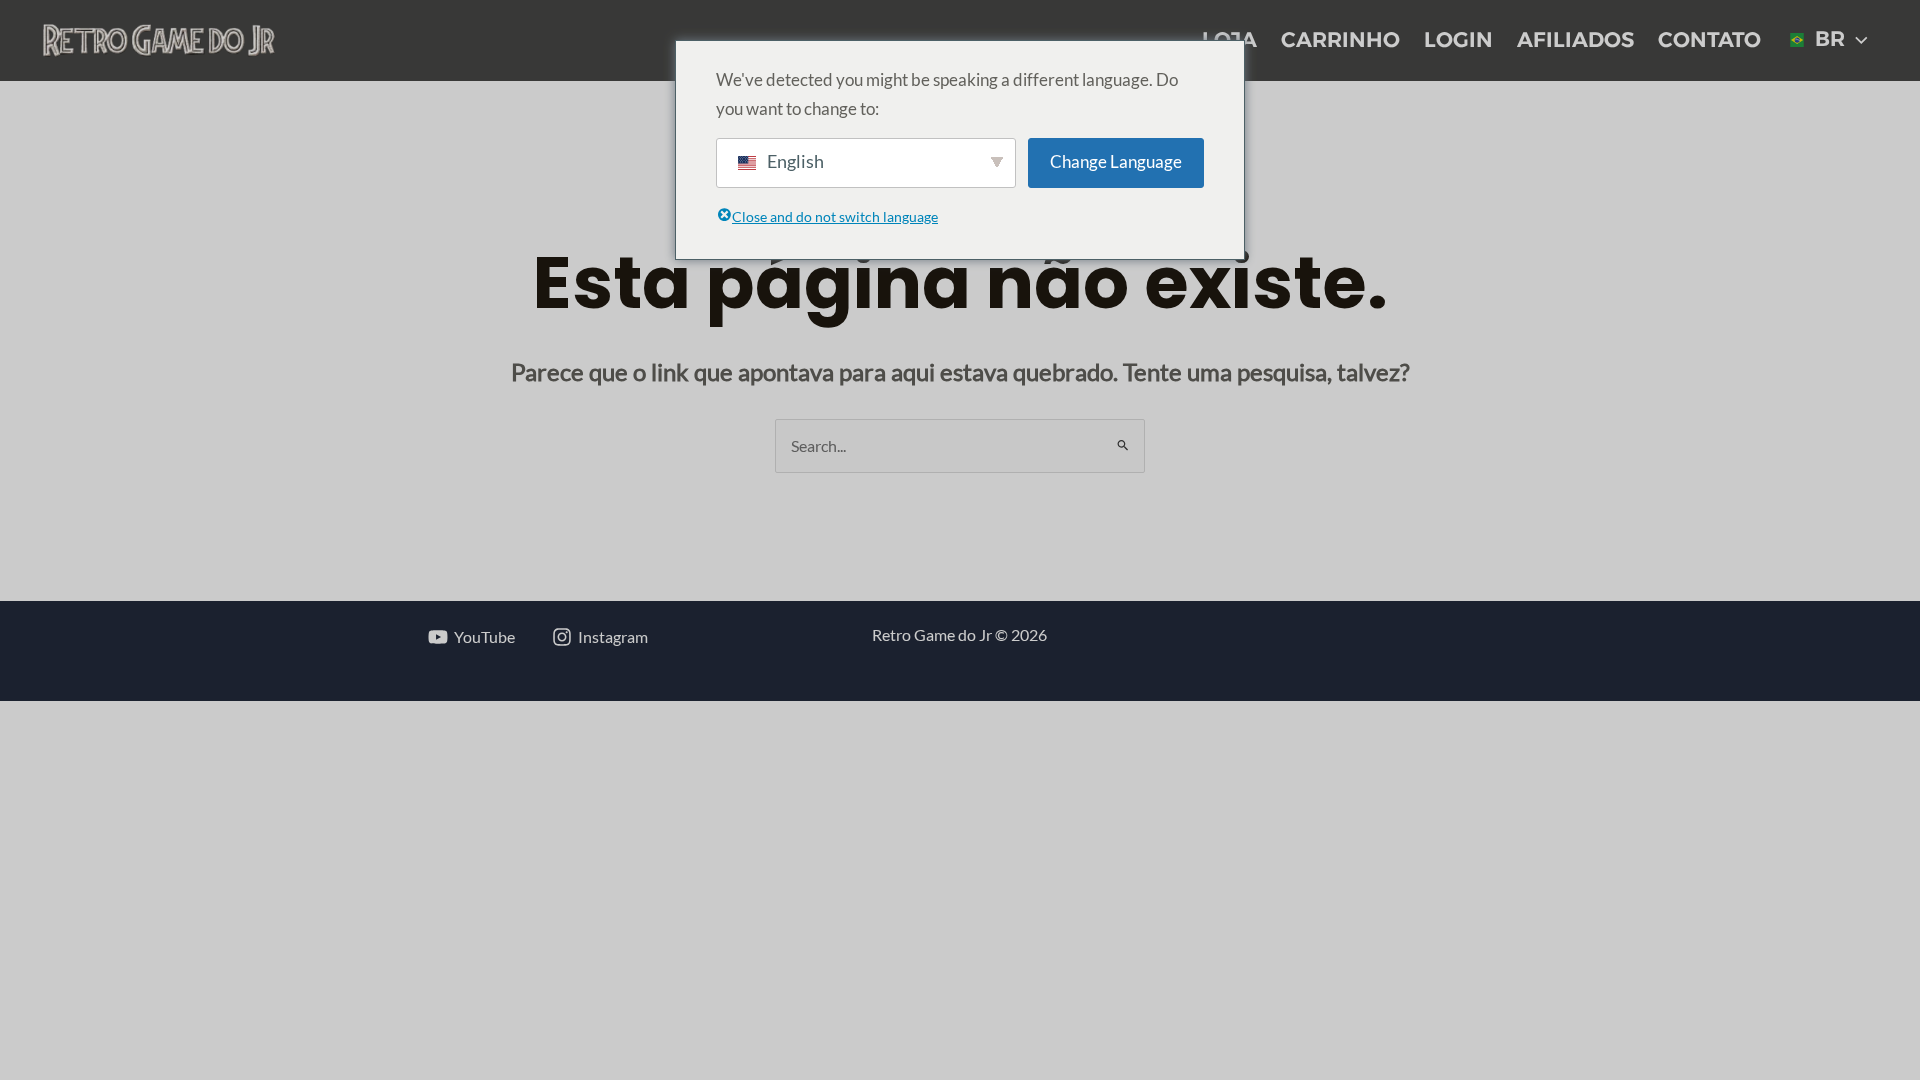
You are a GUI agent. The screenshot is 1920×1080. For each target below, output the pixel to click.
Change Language (1116, 161)
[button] (1856, 40)
